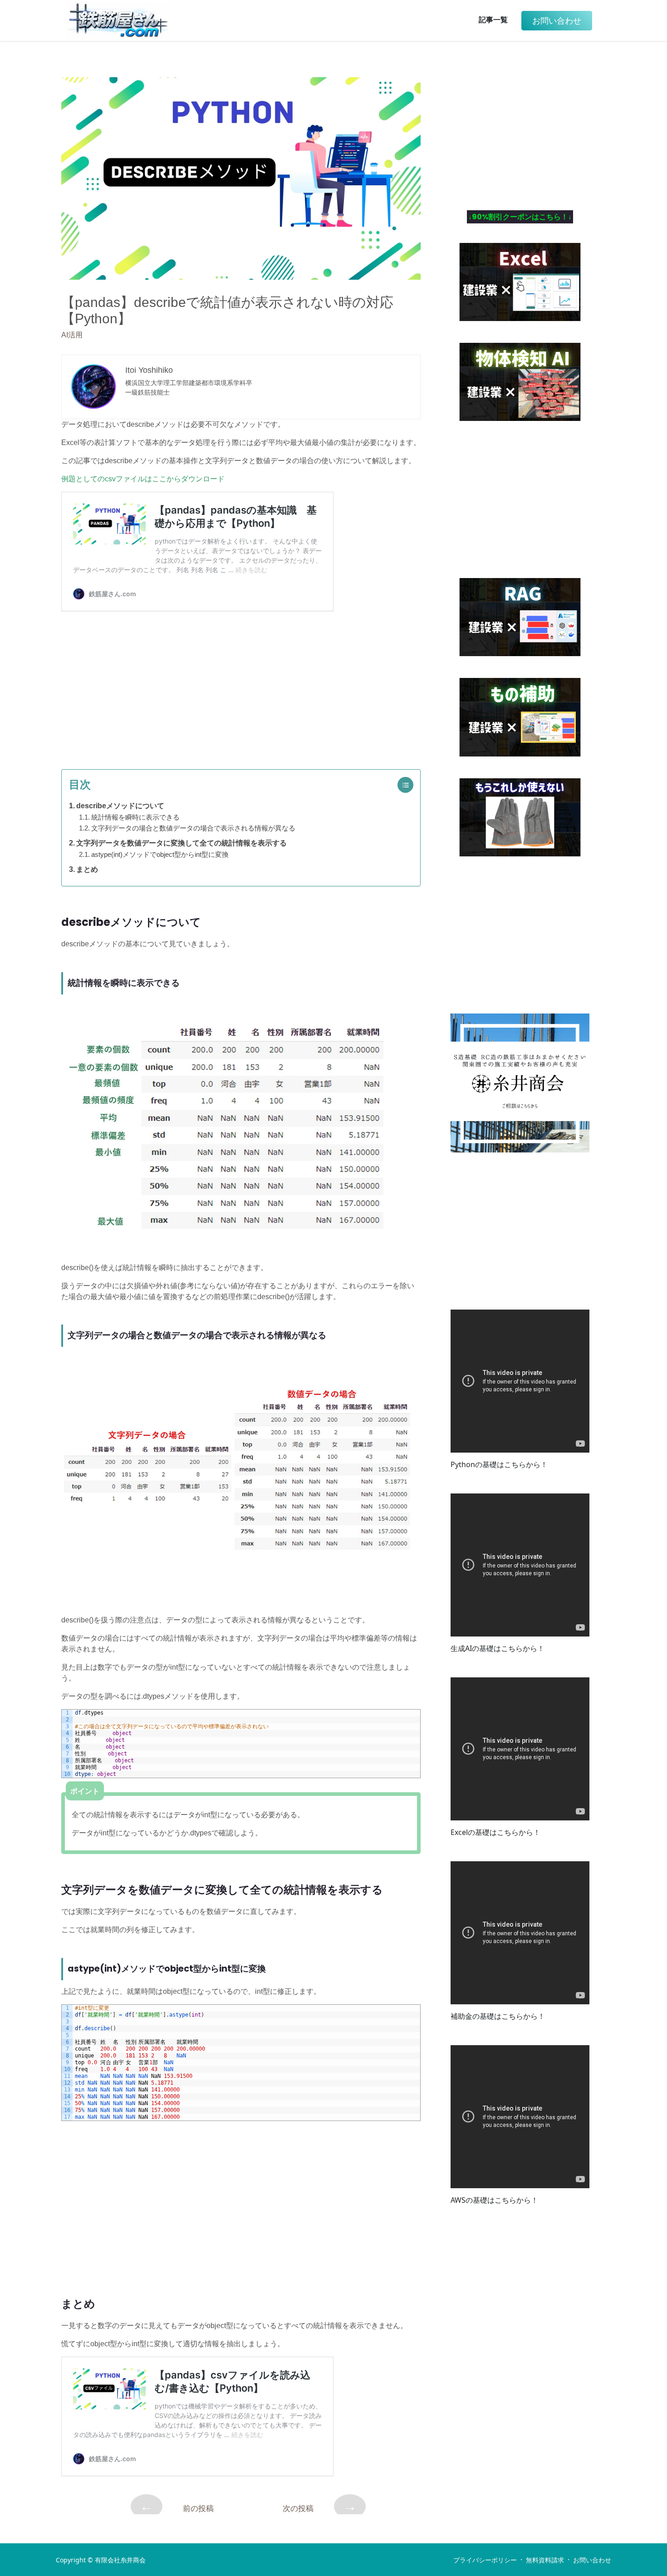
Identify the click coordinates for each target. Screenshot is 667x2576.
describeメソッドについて (120, 806)
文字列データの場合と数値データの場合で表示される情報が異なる (193, 828)
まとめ (87, 869)
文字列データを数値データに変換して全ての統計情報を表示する (181, 843)
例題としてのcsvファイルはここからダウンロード (143, 479)
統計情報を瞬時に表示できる (135, 817)
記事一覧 (493, 20)
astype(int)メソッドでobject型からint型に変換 (160, 854)
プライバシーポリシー (485, 2560)
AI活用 (72, 335)
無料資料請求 (545, 2560)
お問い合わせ (592, 2560)
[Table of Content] (408, 785)
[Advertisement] (241, 686)
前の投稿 (177, 2506)
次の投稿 (320, 2506)
